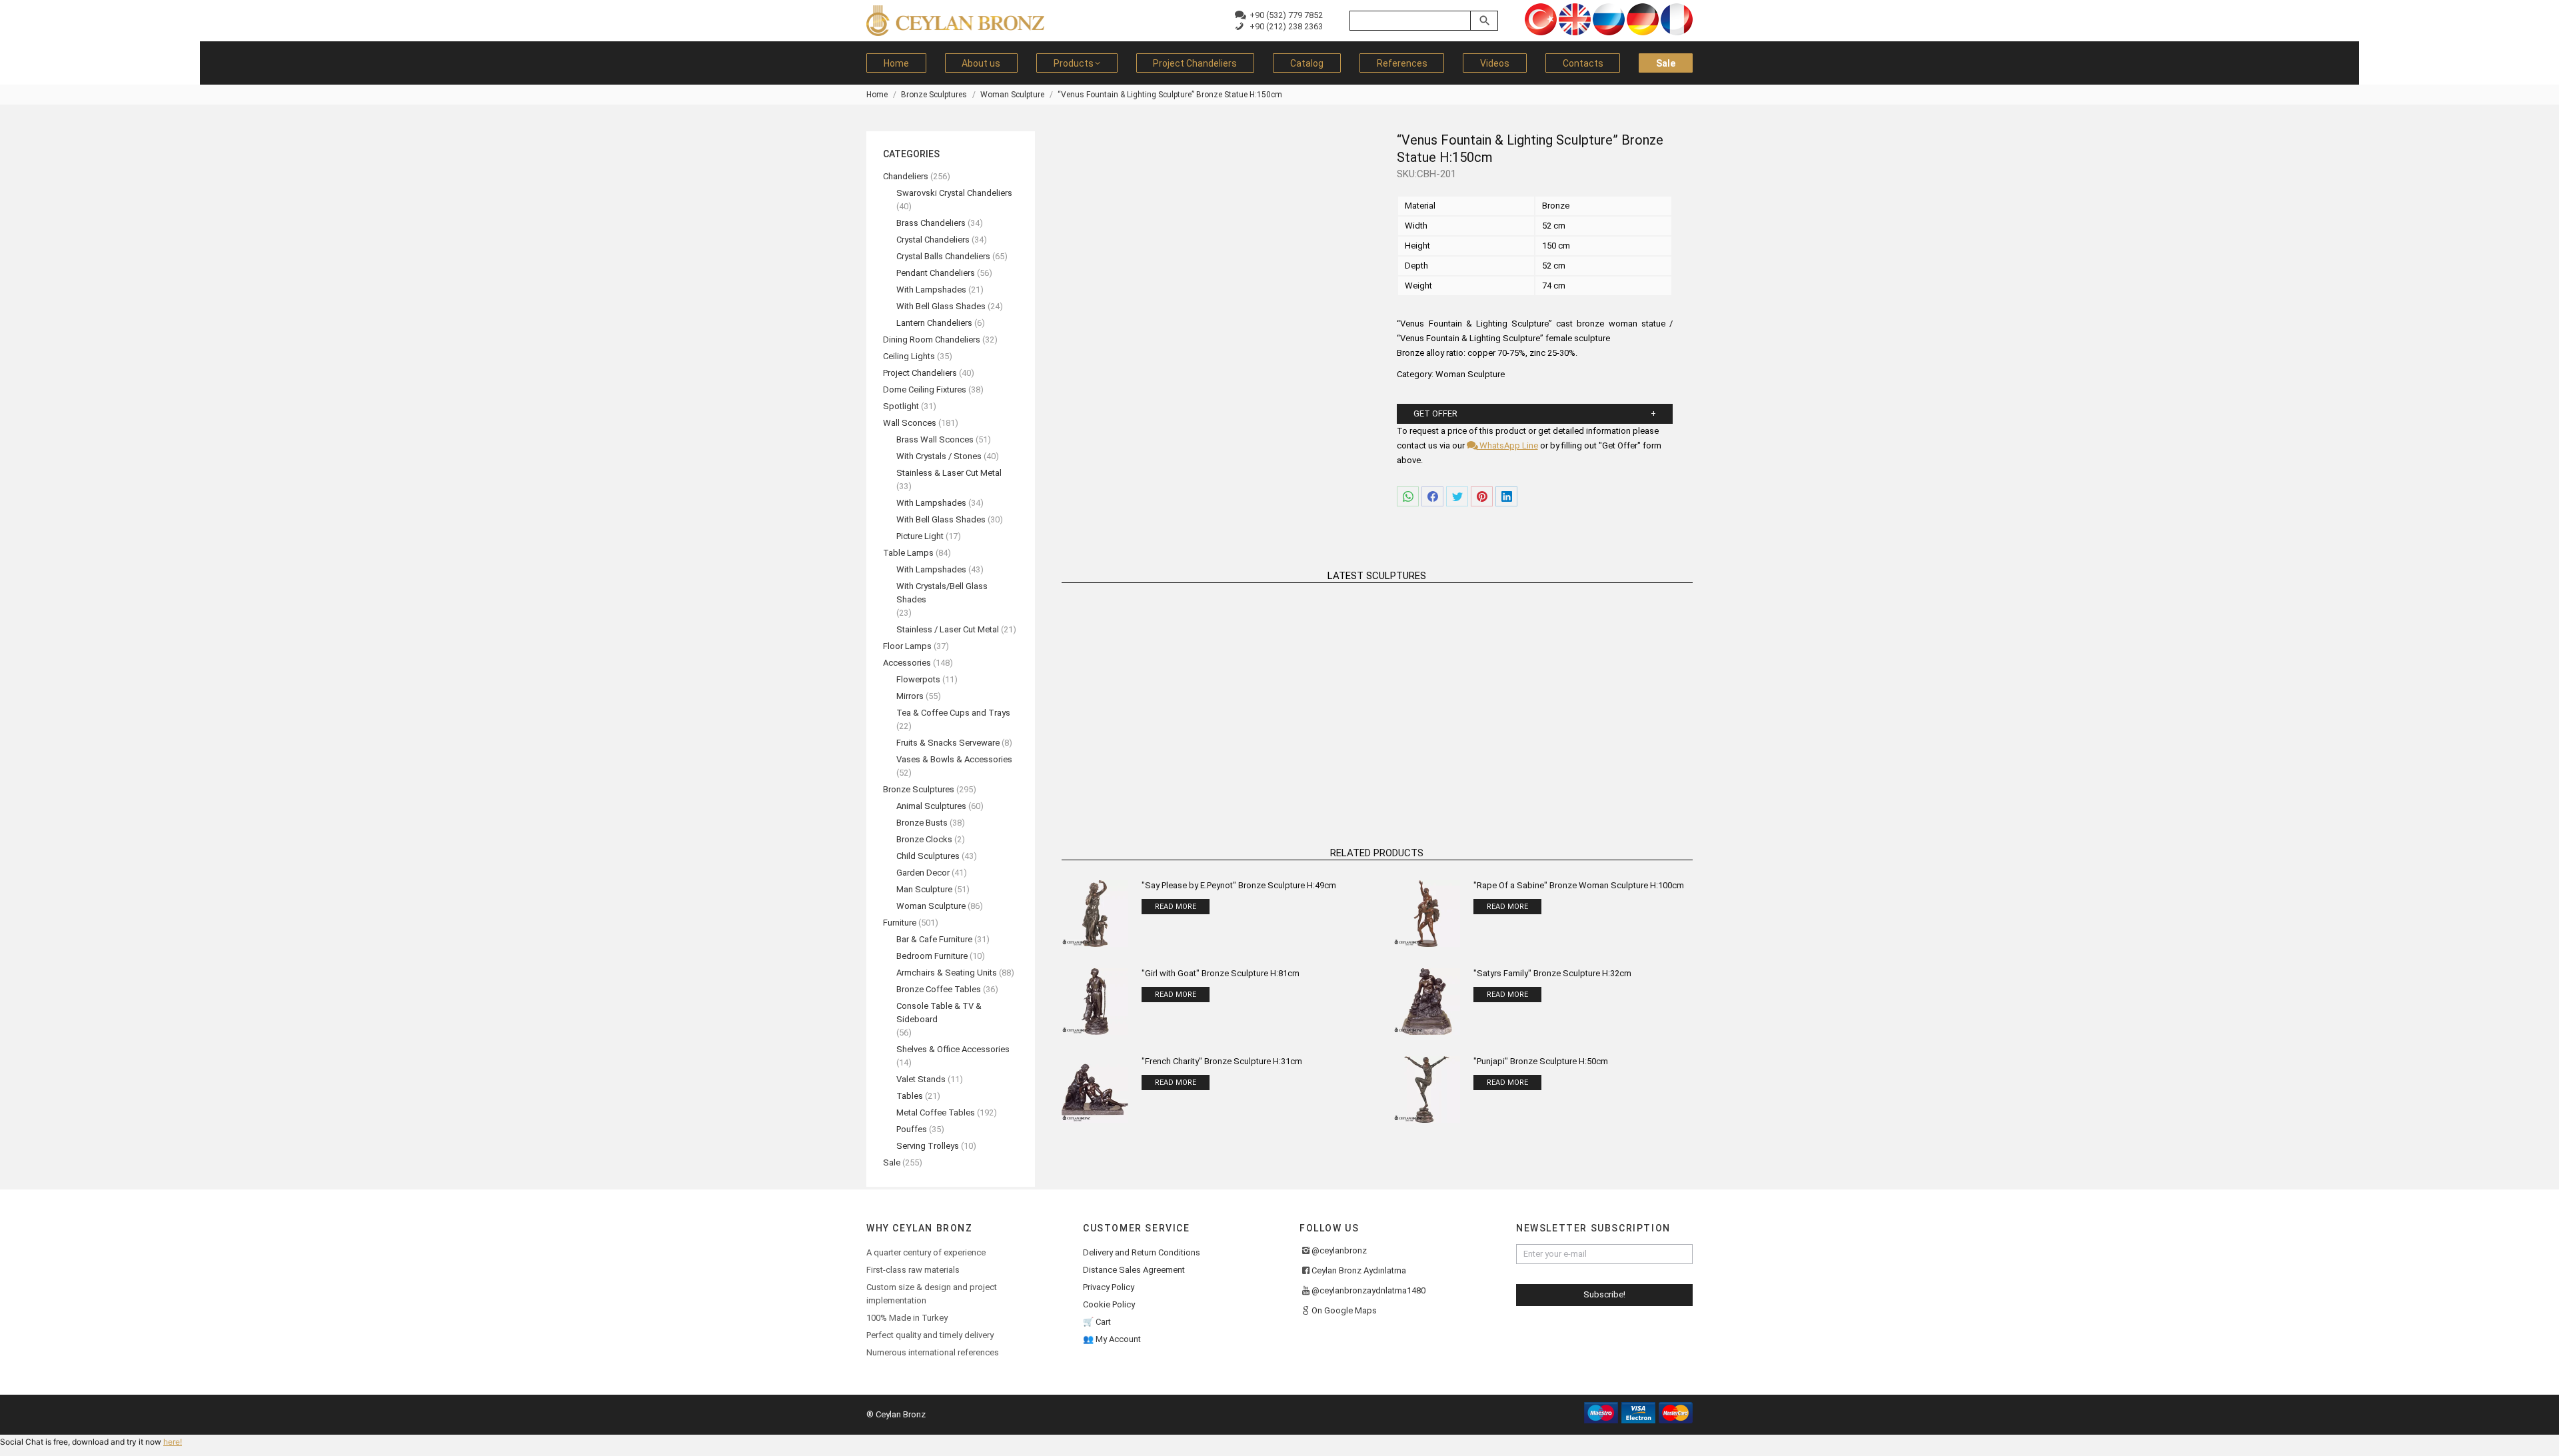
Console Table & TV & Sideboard (939, 1013)
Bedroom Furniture (932, 956)
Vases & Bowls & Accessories (954, 759)
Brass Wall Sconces (935, 439)
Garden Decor (923, 873)
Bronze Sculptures (919, 789)
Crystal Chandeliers (933, 240)
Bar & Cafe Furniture (934, 939)
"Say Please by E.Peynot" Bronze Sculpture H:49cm (1239, 885)
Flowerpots (918, 679)
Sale (892, 1162)
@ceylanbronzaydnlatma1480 (1368, 1290)
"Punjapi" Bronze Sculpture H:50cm (1541, 1061)
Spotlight (901, 406)
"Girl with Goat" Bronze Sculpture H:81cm (1221, 973)
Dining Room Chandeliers (932, 340)
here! (173, 1442)
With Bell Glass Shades (941, 306)
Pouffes (912, 1129)
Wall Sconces (910, 423)
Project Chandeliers (920, 373)
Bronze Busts (922, 823)
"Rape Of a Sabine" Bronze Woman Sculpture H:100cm (1579, 885)
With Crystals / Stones (939, 456)
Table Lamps (908, 553)
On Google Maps (1344, 1310)
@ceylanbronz (1339, 1250)
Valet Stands (921, 1079)
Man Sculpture (924, 889)
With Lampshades (931, 290)
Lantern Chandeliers (934, 323)
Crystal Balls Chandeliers (943, 256)
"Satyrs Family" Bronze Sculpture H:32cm (1552, 973)
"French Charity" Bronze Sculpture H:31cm (1222, 1061)
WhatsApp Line (1507, 445)
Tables (910, 1096)
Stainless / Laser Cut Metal (948, 629)
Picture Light (920, 536)
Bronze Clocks (924, 839)
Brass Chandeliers (931, 223)
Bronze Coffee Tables (939, 989)
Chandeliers (906, 176)
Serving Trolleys (928, 1146)
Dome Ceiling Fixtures (925, 389)
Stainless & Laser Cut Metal (949, 473)
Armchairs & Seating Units (947, 973)
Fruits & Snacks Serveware (948, 743)
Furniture (900, 923)
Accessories (907, 663)
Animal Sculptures (931, 806)
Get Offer (1435, 413)
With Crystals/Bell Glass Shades (942, 593)
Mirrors (910, 696)
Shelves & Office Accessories (953, 1049)
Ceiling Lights (909, 356)
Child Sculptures (928, 856)
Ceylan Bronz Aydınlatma (1359, 1270)
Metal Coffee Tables (936, 1112)
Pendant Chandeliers (936, 273)
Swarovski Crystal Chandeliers (954, 193)
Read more (1136, 785)
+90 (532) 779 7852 (1284, 15)
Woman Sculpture (1470, 374)
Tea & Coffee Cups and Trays (953, 713)
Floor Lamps (907, 646)
